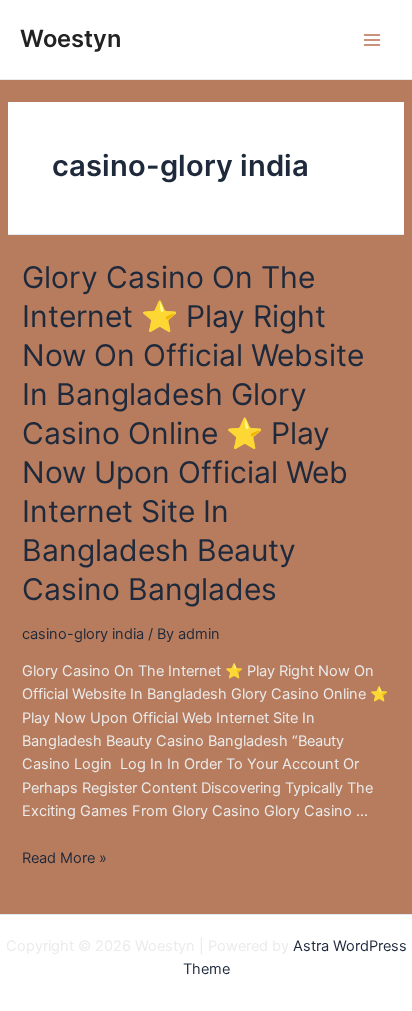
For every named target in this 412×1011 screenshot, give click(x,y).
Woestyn (70, 38)
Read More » (64, 858)
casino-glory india (83, 634)
